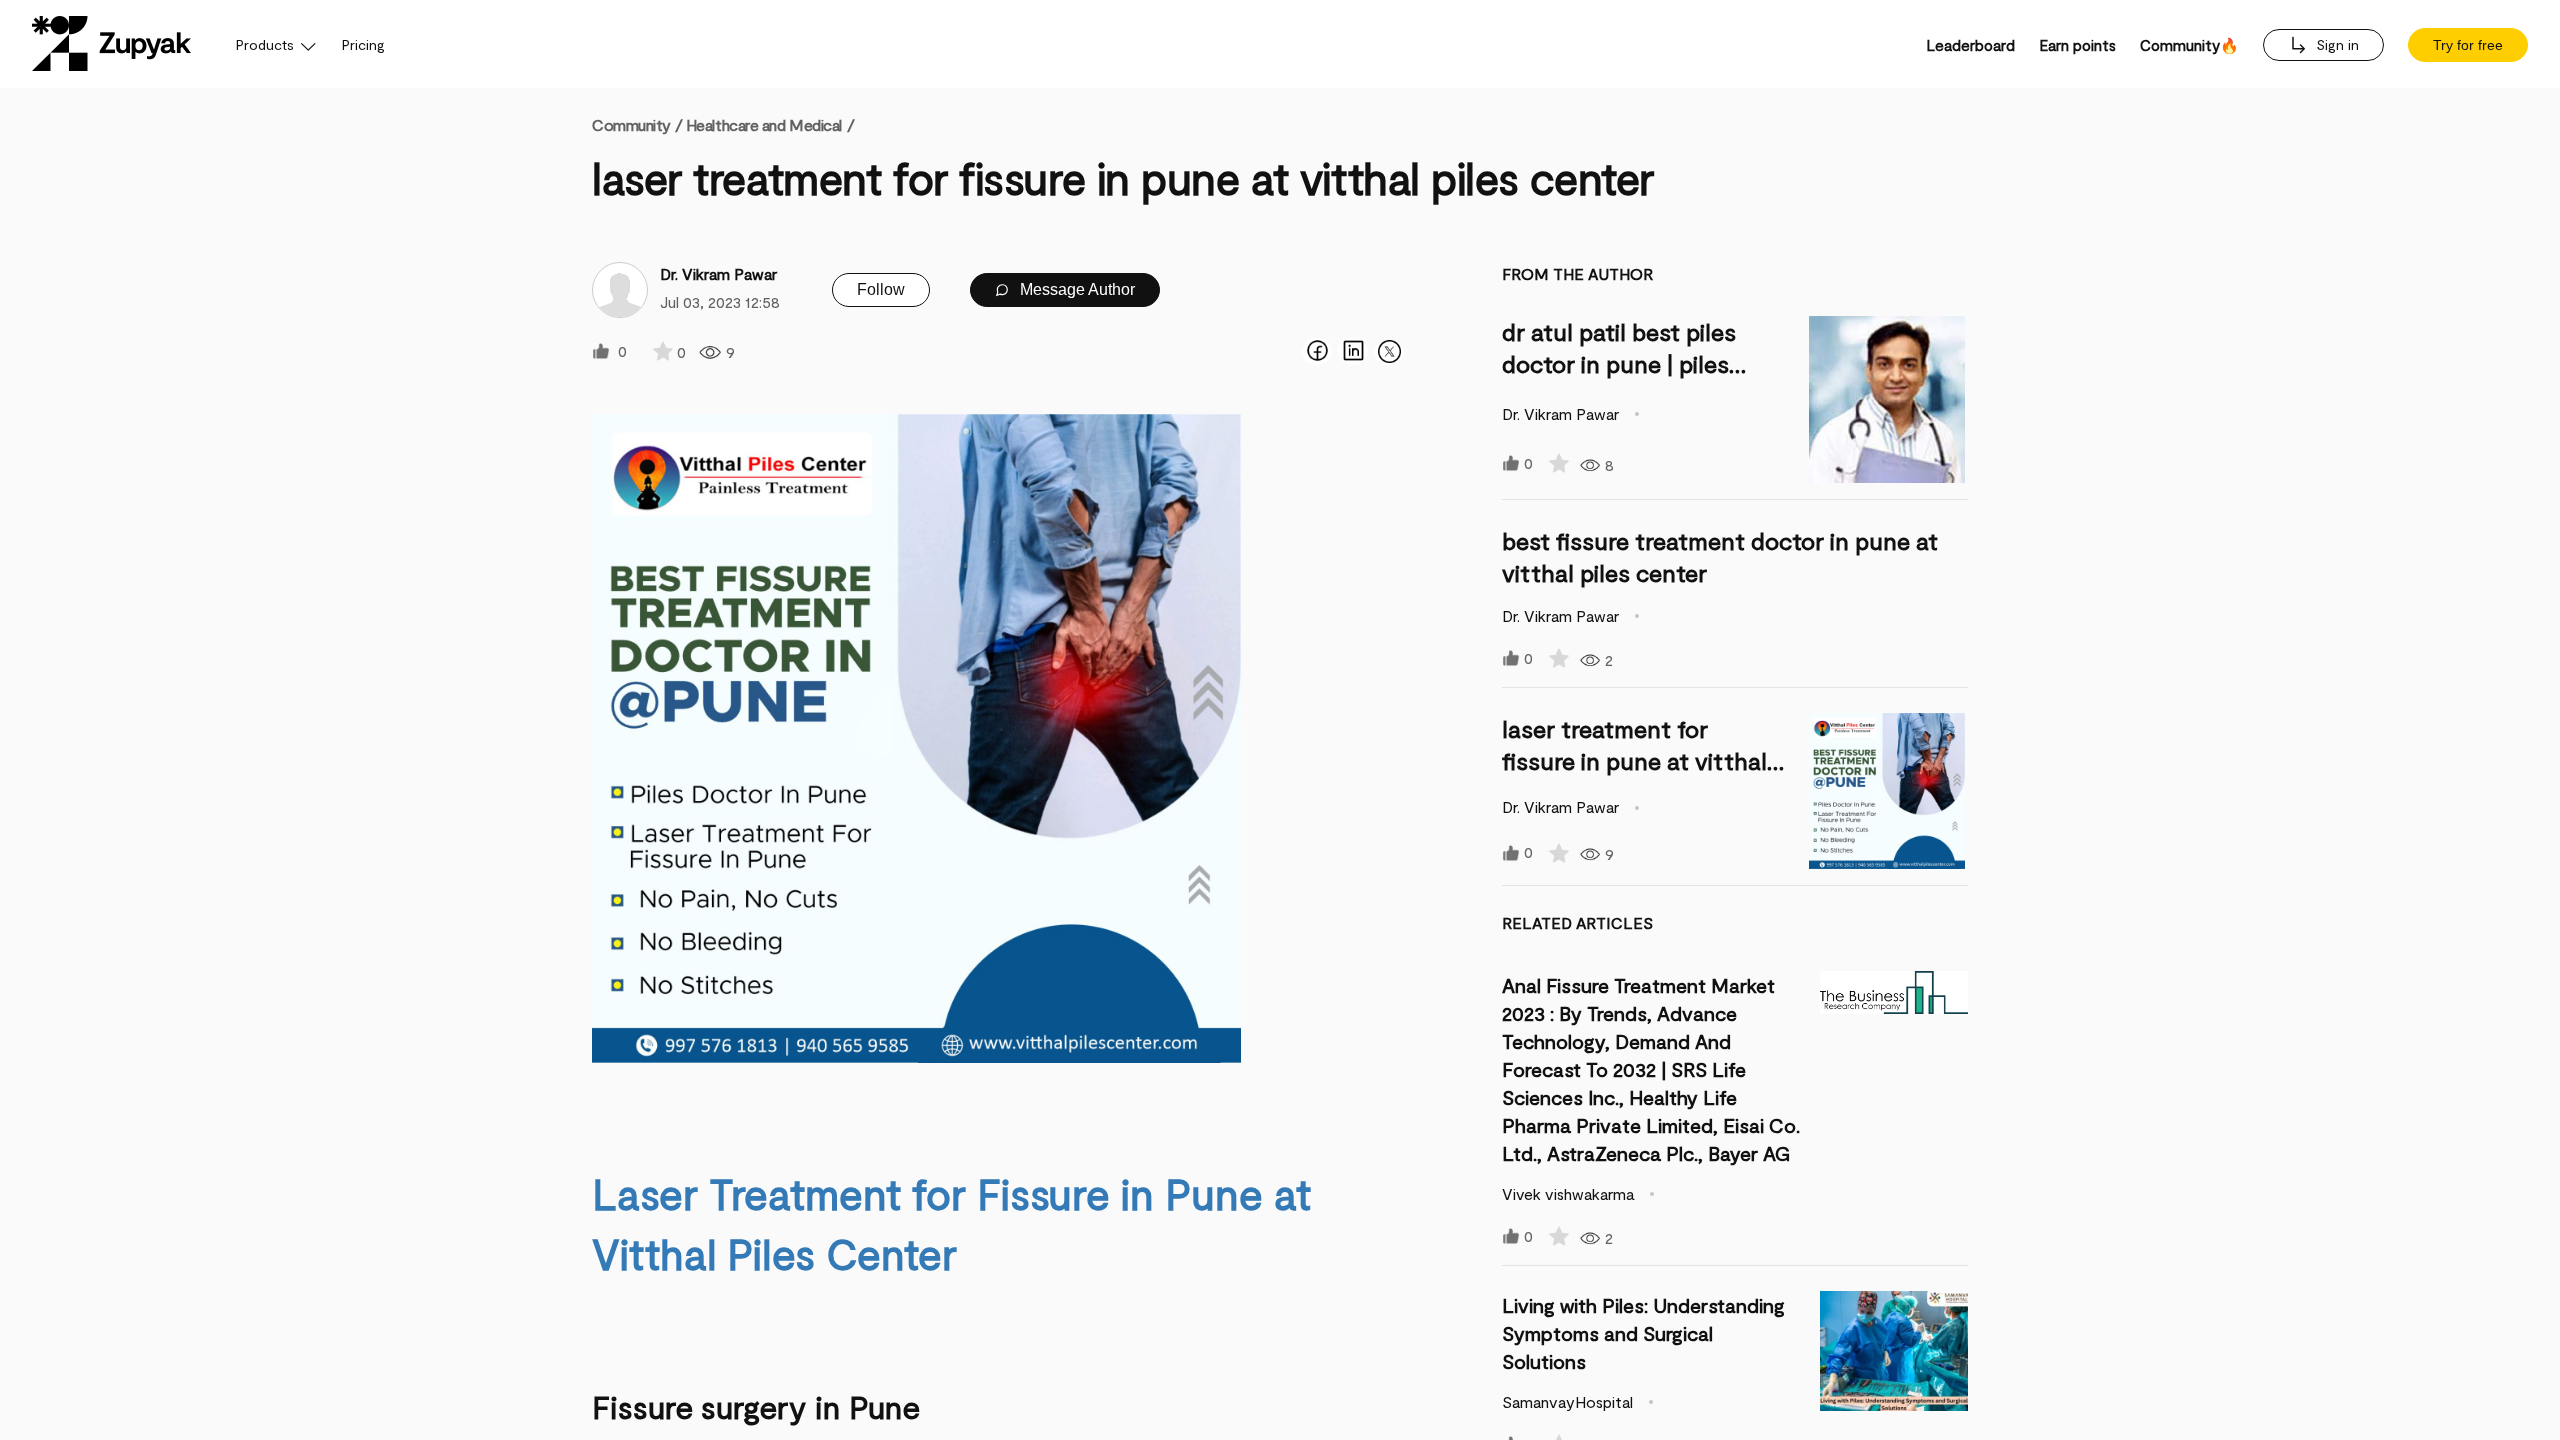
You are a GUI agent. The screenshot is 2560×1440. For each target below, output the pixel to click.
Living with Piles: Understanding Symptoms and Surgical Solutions (1643, 1333)
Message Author (1075, 289)
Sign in (2335, 44)
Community (637, 124)
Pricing (363, 44)
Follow (881, 289)
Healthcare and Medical (764, 124)
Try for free (2468, 45)
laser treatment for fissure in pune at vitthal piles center (1634, 760)
